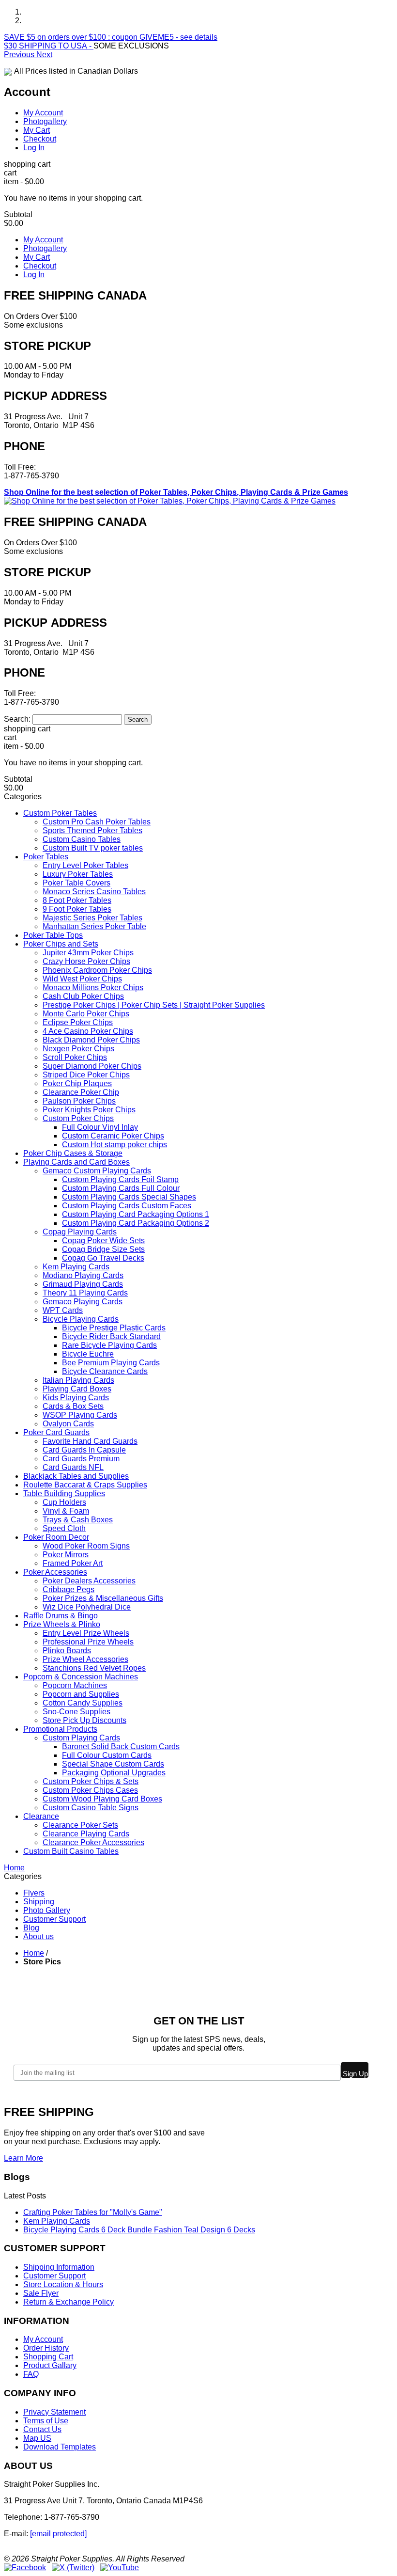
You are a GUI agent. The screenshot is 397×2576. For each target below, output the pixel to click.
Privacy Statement (54, 2412)
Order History (46, 2348)
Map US (37, 2438)
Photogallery (45, 121)
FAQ (31, 2374)
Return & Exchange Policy (69, 2302)
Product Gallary (50, 2365)
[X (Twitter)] (73, 2568)
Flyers (34, 1893)
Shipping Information (59, 2267)
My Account (43, 113)
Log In (34, 148)
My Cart (37, 130)
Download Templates (60, 2447)
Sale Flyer (41, 2293)
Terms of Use (46, 2421)
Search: (17, 719)
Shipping (39, 1902)
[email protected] (58, 2534)
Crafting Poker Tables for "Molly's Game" (93, 2212)
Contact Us (42, 2429)
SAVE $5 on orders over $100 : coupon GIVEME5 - (111, 37)
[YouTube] (120, 2568)
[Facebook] (25, 2568)
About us (38, 1936)
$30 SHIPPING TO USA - (49, 46)
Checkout (40, 139)
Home (34, 1953)
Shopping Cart (48, 2357)
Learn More (23, 2158)
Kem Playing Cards (57, 2221)
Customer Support (54, 1919)
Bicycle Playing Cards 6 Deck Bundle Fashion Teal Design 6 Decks (139, 2230)
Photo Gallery (47, 1910)
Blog (31, 1928)
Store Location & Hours (63, 2284)
